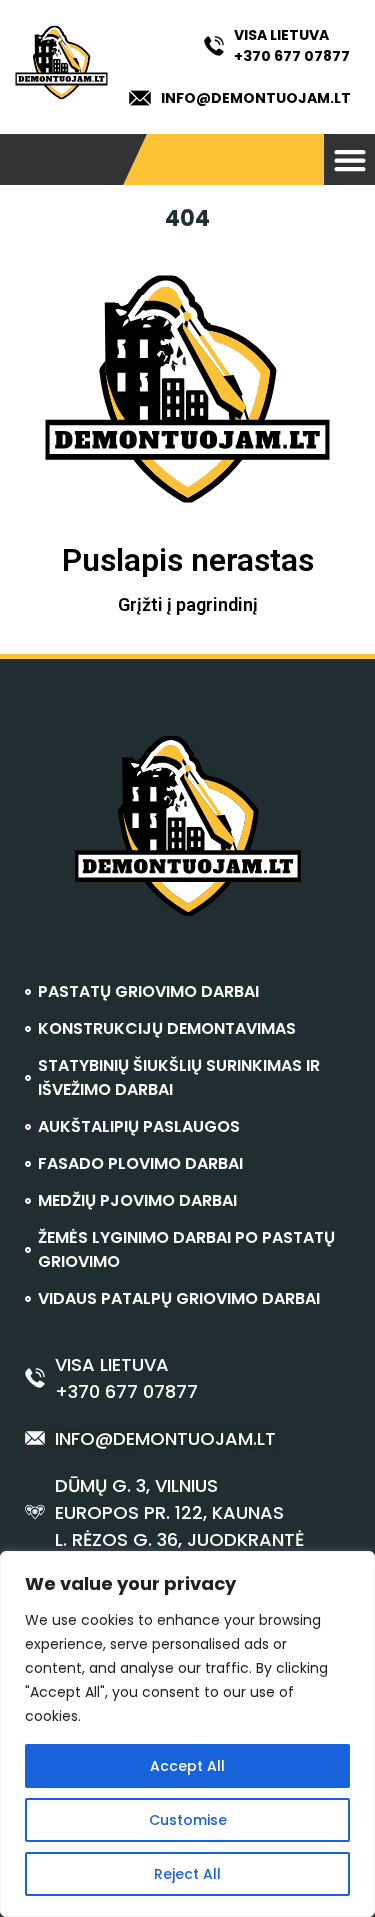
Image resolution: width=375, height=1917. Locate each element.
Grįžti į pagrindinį (188, 604)
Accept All (187, 1766)
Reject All (187, 1874)
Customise (188, 1820)
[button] (349, 159)
